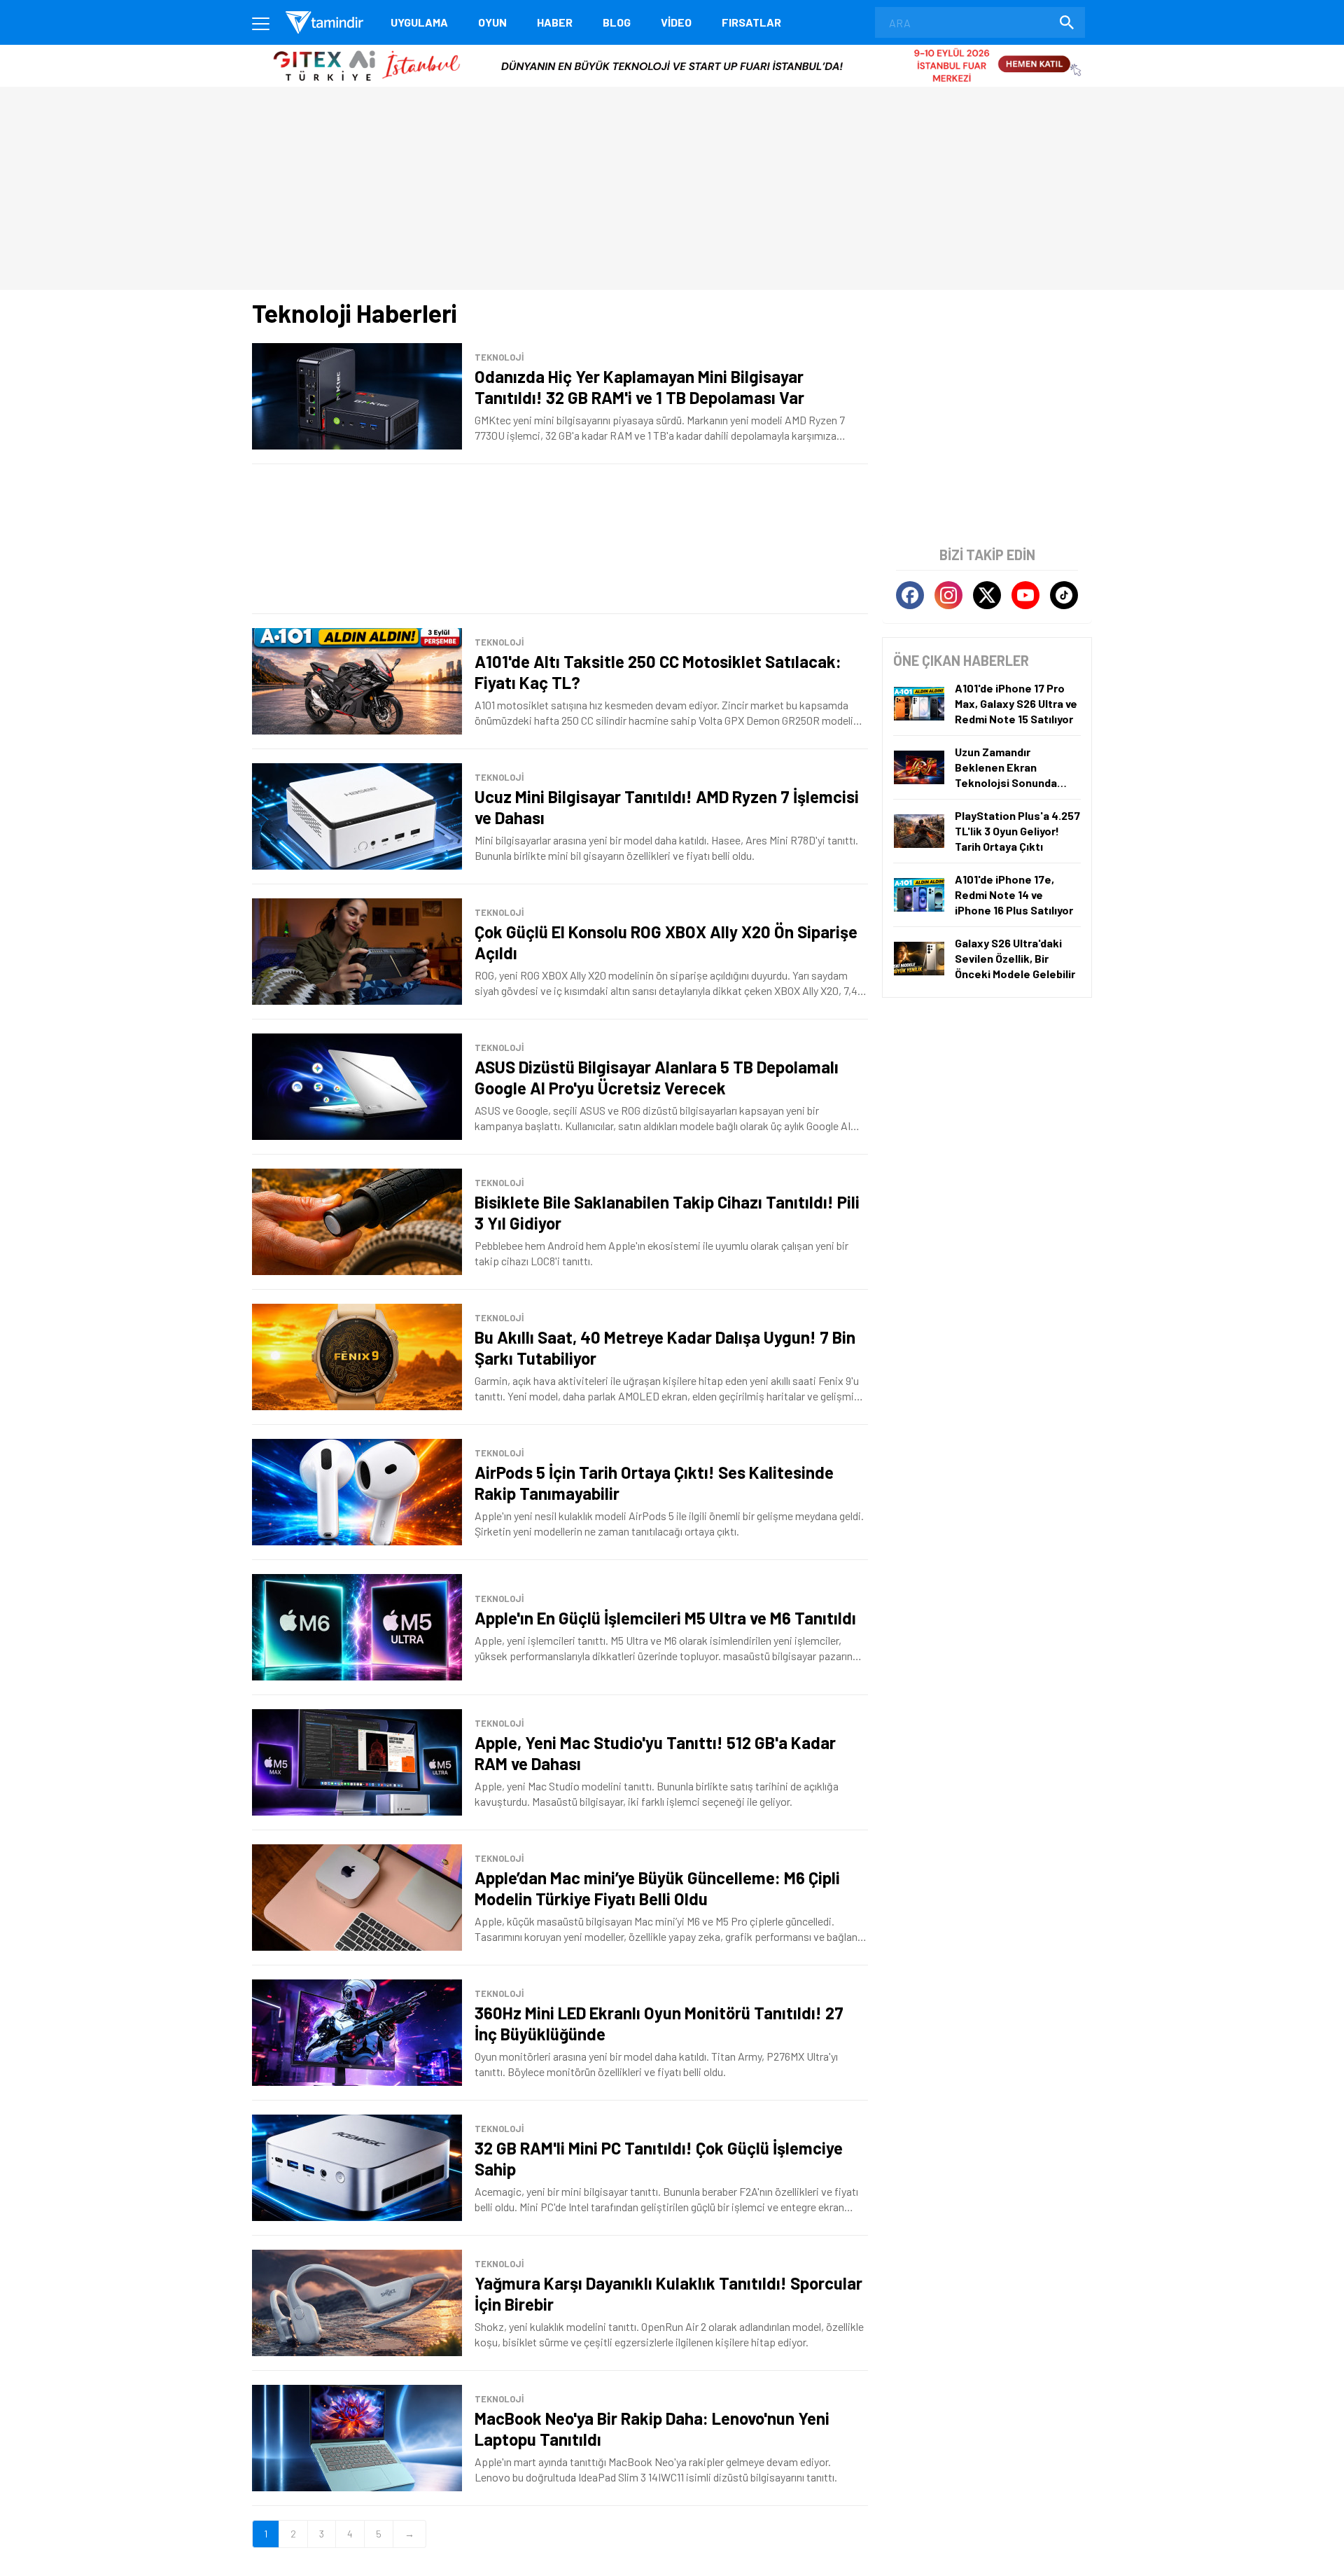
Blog (617, 22)
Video (676, 22)
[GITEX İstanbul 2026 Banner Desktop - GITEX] (672, 50)
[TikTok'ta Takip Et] (1064, 595)
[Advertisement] (560, 539)
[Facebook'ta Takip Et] (910, 595)
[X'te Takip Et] (987, 595)
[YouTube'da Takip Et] (1025, 595)
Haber (555, 22)
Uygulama (419, 22)
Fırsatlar (751, 22)
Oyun (492, 22)
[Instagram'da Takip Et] (948, 595)
